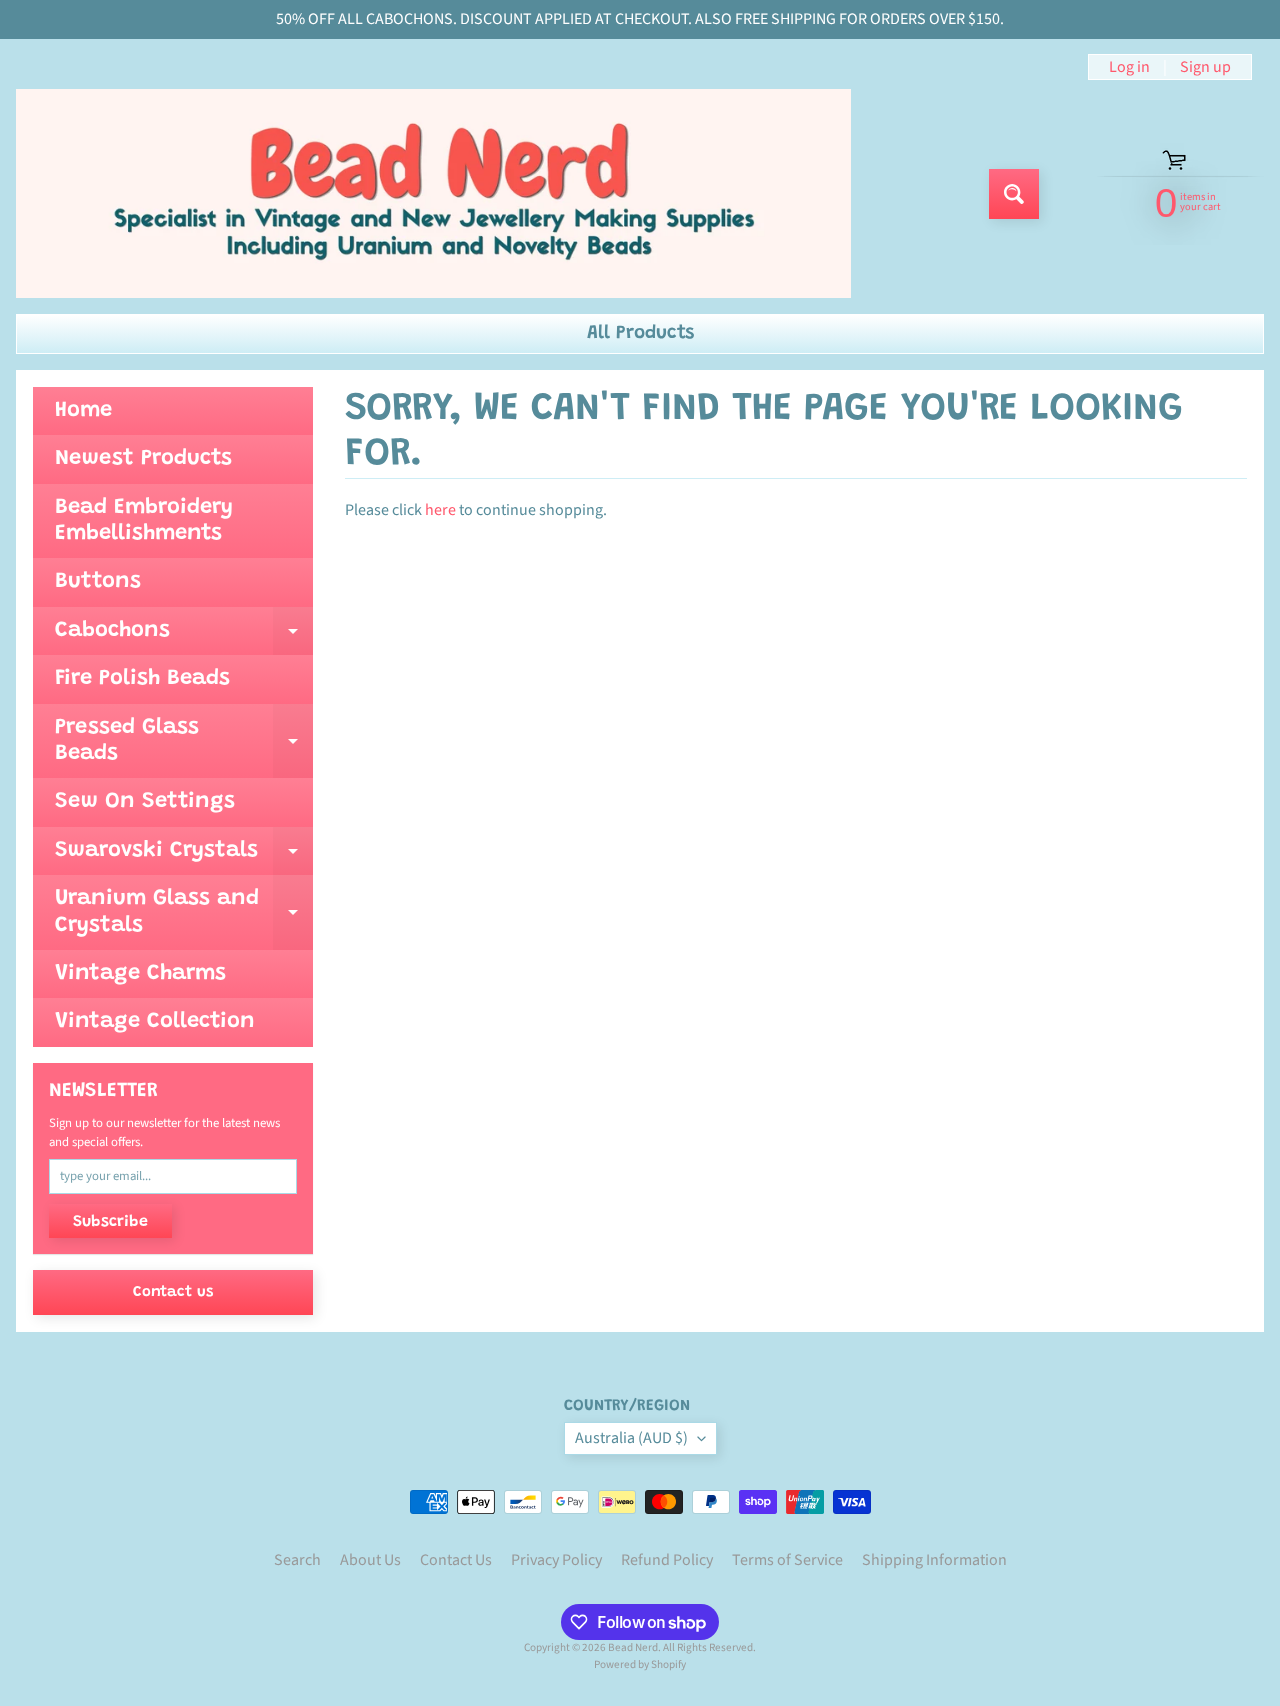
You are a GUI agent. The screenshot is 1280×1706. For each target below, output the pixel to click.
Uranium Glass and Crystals (184, 913)
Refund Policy (667, 1560)
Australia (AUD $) (631, 1438)
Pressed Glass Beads (184, 742)
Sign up (1205, 67)
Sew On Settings (145, 802)
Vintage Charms (140, 974)
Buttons (98, 582)
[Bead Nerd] (433, 193)
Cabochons (184, 637)
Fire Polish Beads (142, 679)
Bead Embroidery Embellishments (144, 521)
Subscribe (110, 1222)
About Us (370, 1560)
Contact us (173, 1292)
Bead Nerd (633, 1647)
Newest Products (143, 459)
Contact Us (456, 1560)
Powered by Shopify (640, 1664)
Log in (1129, 67)
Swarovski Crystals (184, 857)
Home (83, 411)
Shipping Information (934, 1560)
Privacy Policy (556, 1560)
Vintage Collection (155, 1022)
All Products (640, 333)
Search (297, 1560)
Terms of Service (787, 1560)
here (440, 510)
